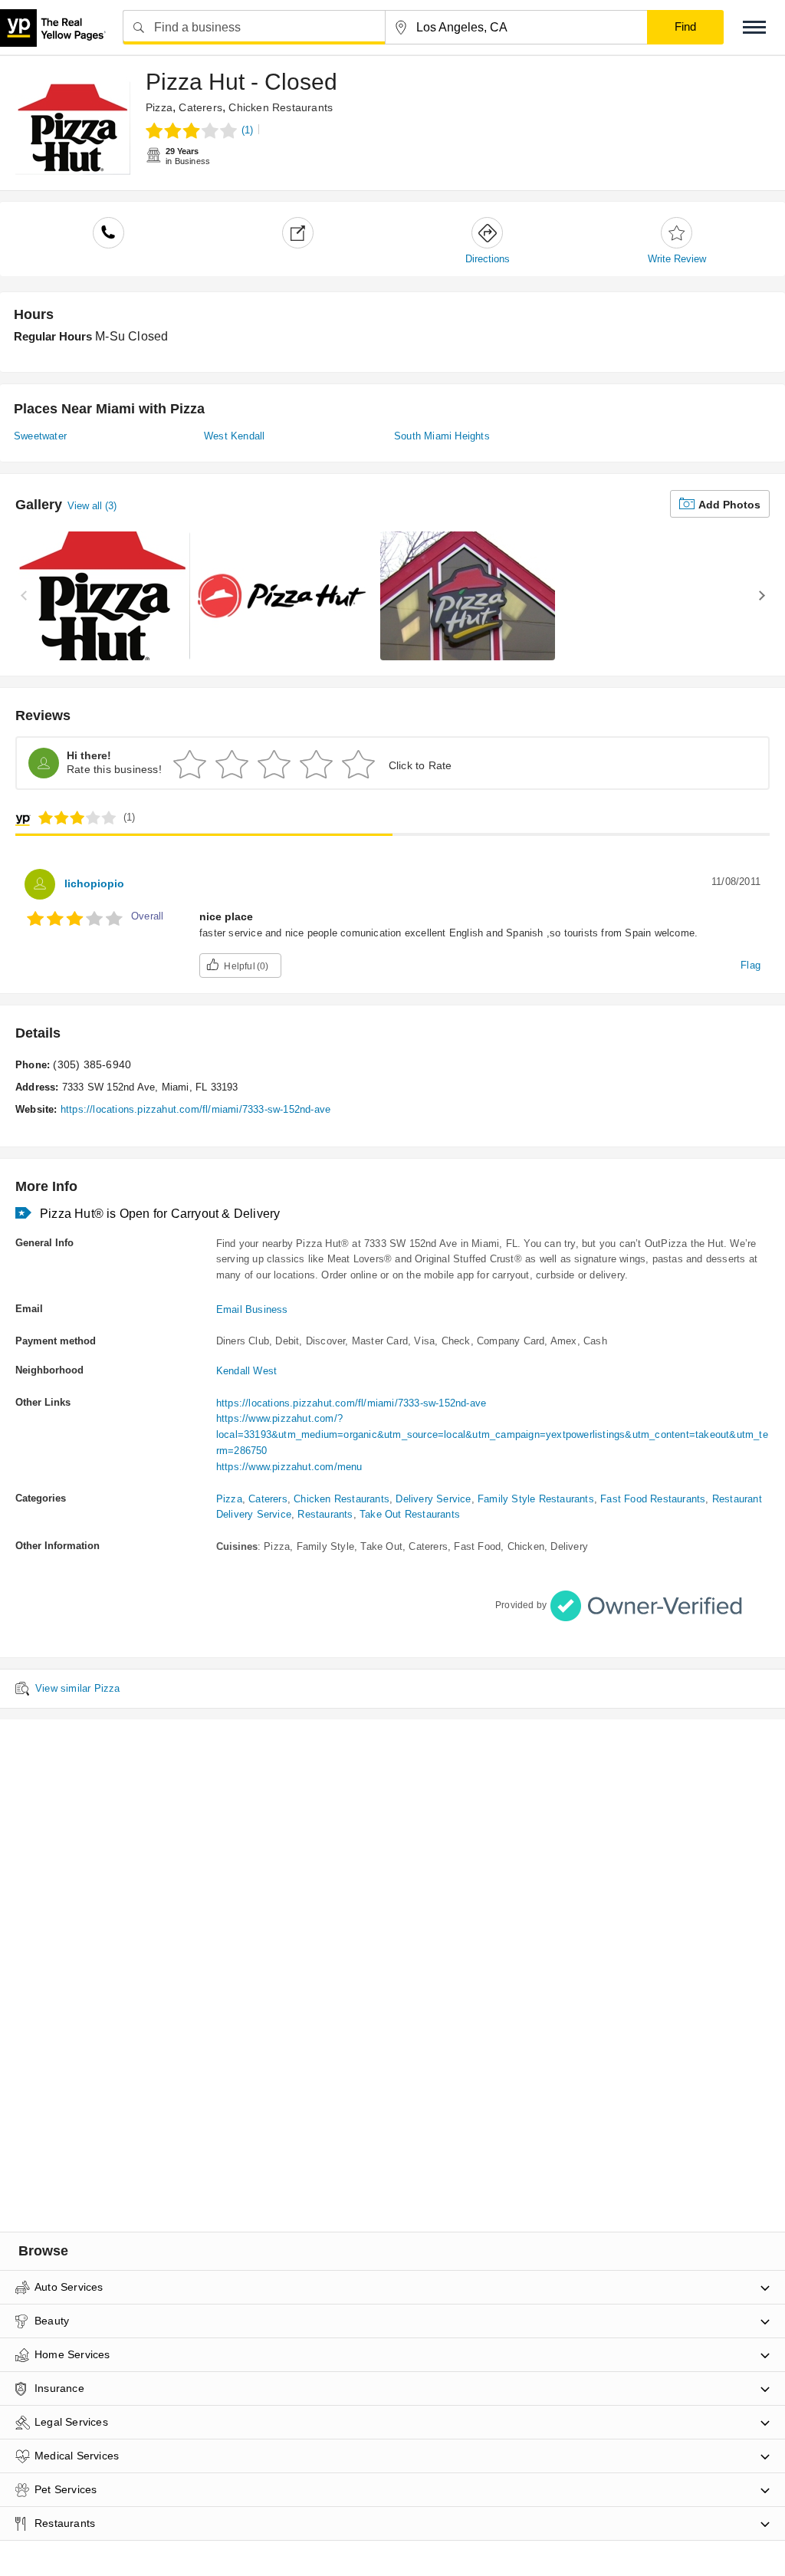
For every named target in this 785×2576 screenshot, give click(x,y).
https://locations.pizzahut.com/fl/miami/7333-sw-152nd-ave (195, 1109)
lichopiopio (94, 883)
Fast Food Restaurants (653, 1499)
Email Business (252, 1309)
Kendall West (246, 1371)
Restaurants (325, 1514)
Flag (751, 965)
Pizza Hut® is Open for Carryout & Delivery (160, 1214)
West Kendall (234, 436)
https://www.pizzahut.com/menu (289, 1467)
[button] (754, 27)
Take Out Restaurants (410, 1514)
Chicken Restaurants (281, 107)
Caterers (200, 107)
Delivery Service (433, 1499)
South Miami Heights (442, 436)
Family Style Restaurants (536, 1499)
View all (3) (92, 506)
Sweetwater (40, 436)
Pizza (159, 107)
